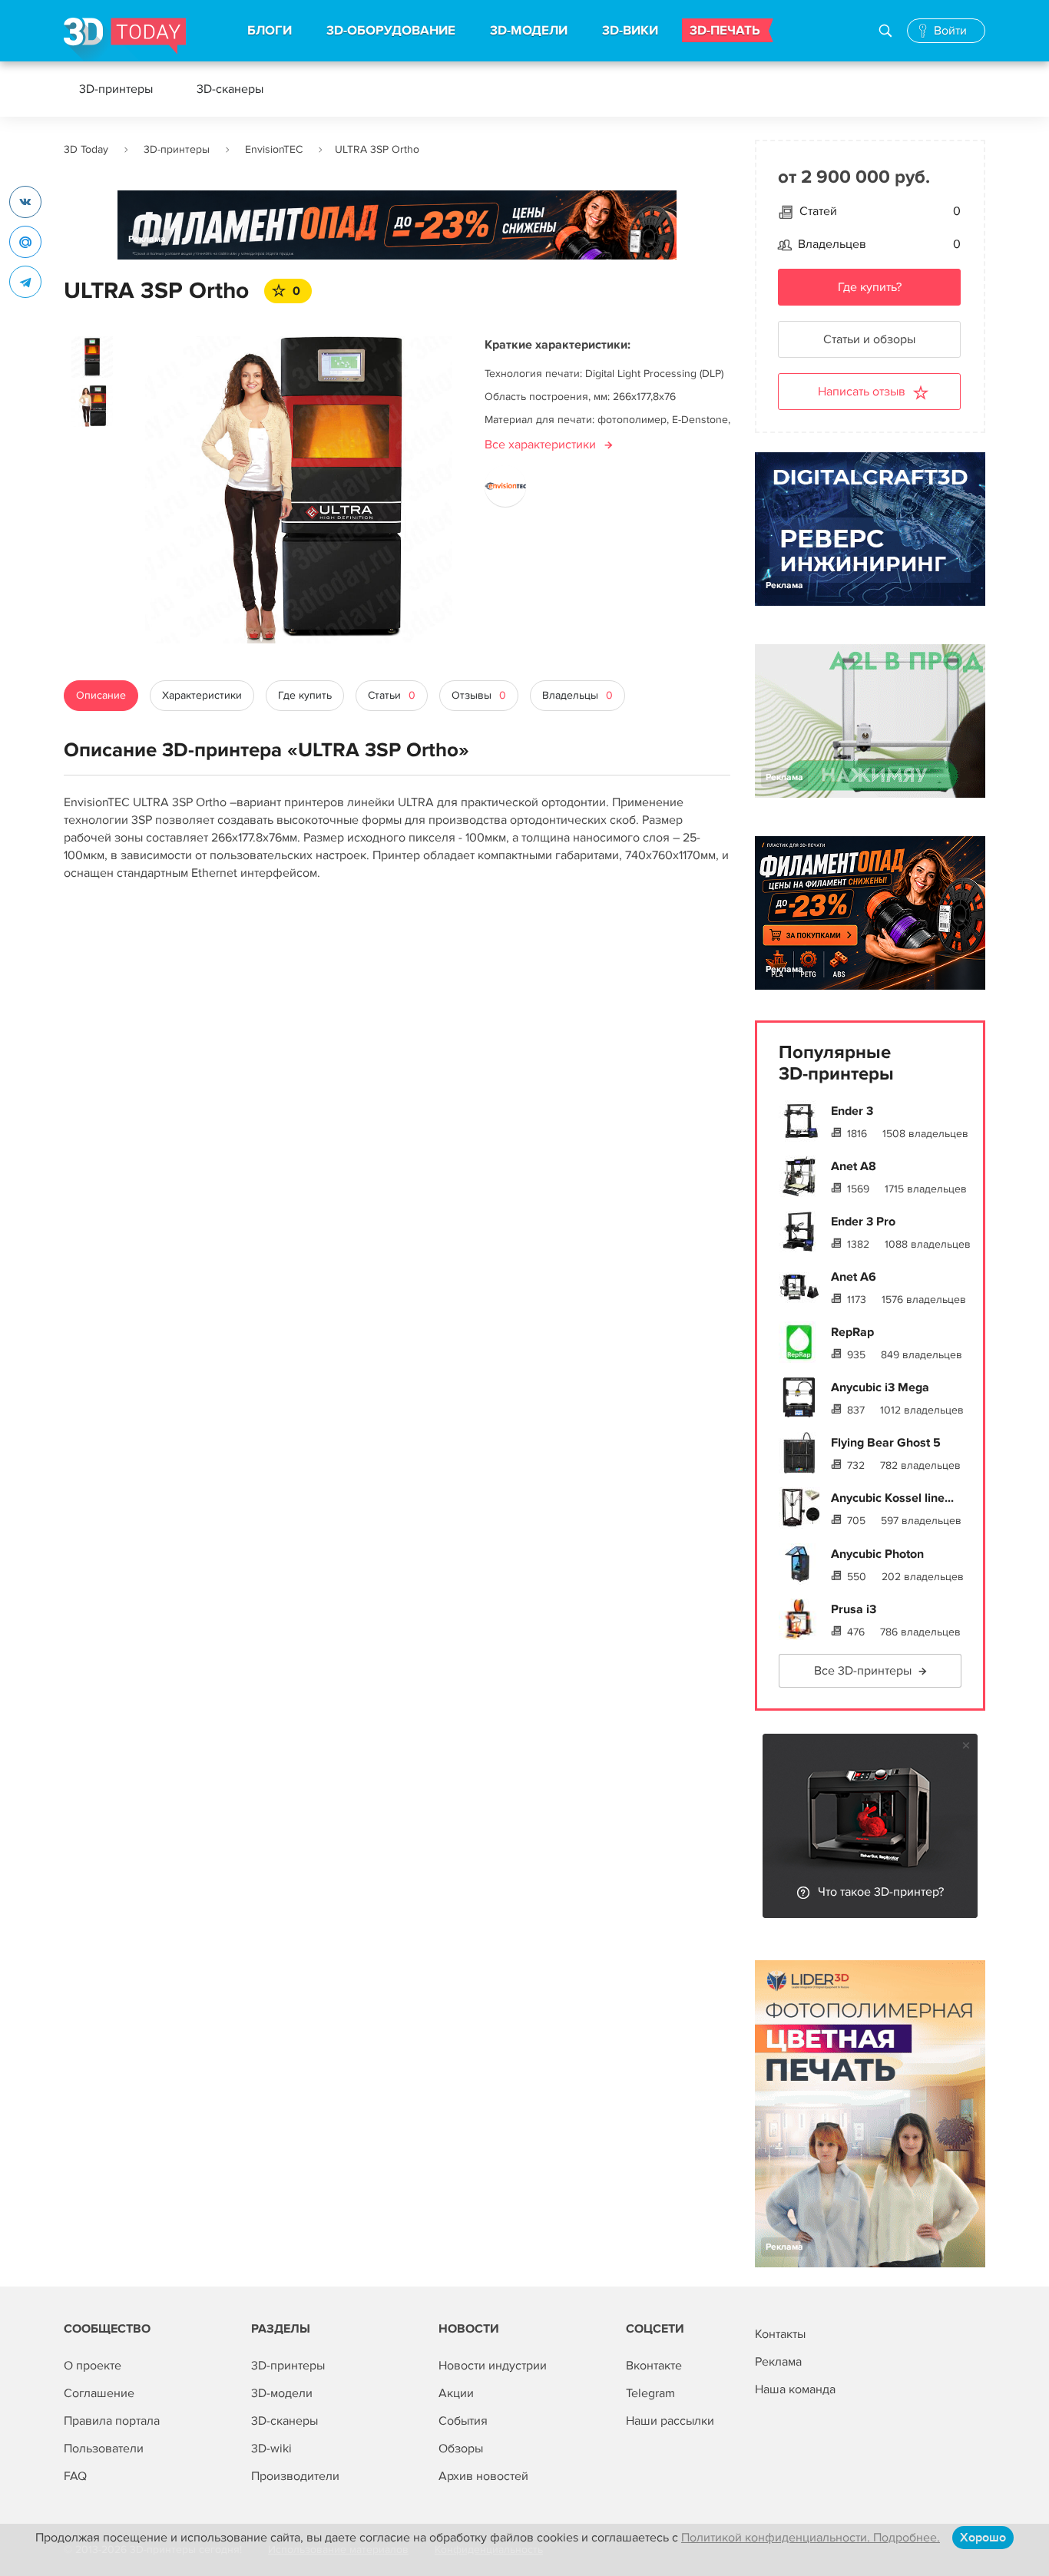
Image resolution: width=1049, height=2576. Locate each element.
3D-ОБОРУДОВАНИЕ (391, 31)
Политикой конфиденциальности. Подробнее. (811, 2538)
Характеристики (202, 695)
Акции (456, 2393)
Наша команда (795, 2389)
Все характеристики (540, 445)
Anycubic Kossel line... (892, 1498)
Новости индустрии (493, 2366)
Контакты (780, 2334)
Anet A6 (854, 1277)
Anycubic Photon (877, 1554)
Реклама (147, 239)
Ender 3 (852, 1111)
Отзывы (479, 695)
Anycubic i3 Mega (880, 1387)
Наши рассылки (670, 2421)
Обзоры (461, 2449)
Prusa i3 (854, 1609)
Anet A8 (854, 1166)
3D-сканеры (230, 89)
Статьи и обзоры (869, 339)
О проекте (93, 2366)
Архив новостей (483, 2476)
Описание (101, 695)
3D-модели (282, 2393)
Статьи (392, 695)
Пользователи (104, 2449)
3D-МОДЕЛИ (529, 31)
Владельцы (577, 695)
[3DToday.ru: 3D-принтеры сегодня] (125, 40)
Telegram (650, 2393)
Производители (295, 2476)
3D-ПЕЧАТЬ (725, 31)
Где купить (305, 695)
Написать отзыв (862, 392)
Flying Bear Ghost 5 (886, 1443)
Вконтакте (654, 2366)
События (463, 2421)
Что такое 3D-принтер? (881, 1892)
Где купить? (870, 287)
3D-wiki (271, 2449)
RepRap (852, 1332)
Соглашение (99, 2393)
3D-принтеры (116, 89)
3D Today (86, 149)
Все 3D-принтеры (863, 1671)
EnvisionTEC (274, 149)
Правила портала (112, 2421)
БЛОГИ (270, 31)
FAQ (75, 2476)
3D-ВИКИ (630, 31)
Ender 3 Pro (863, 1222)
